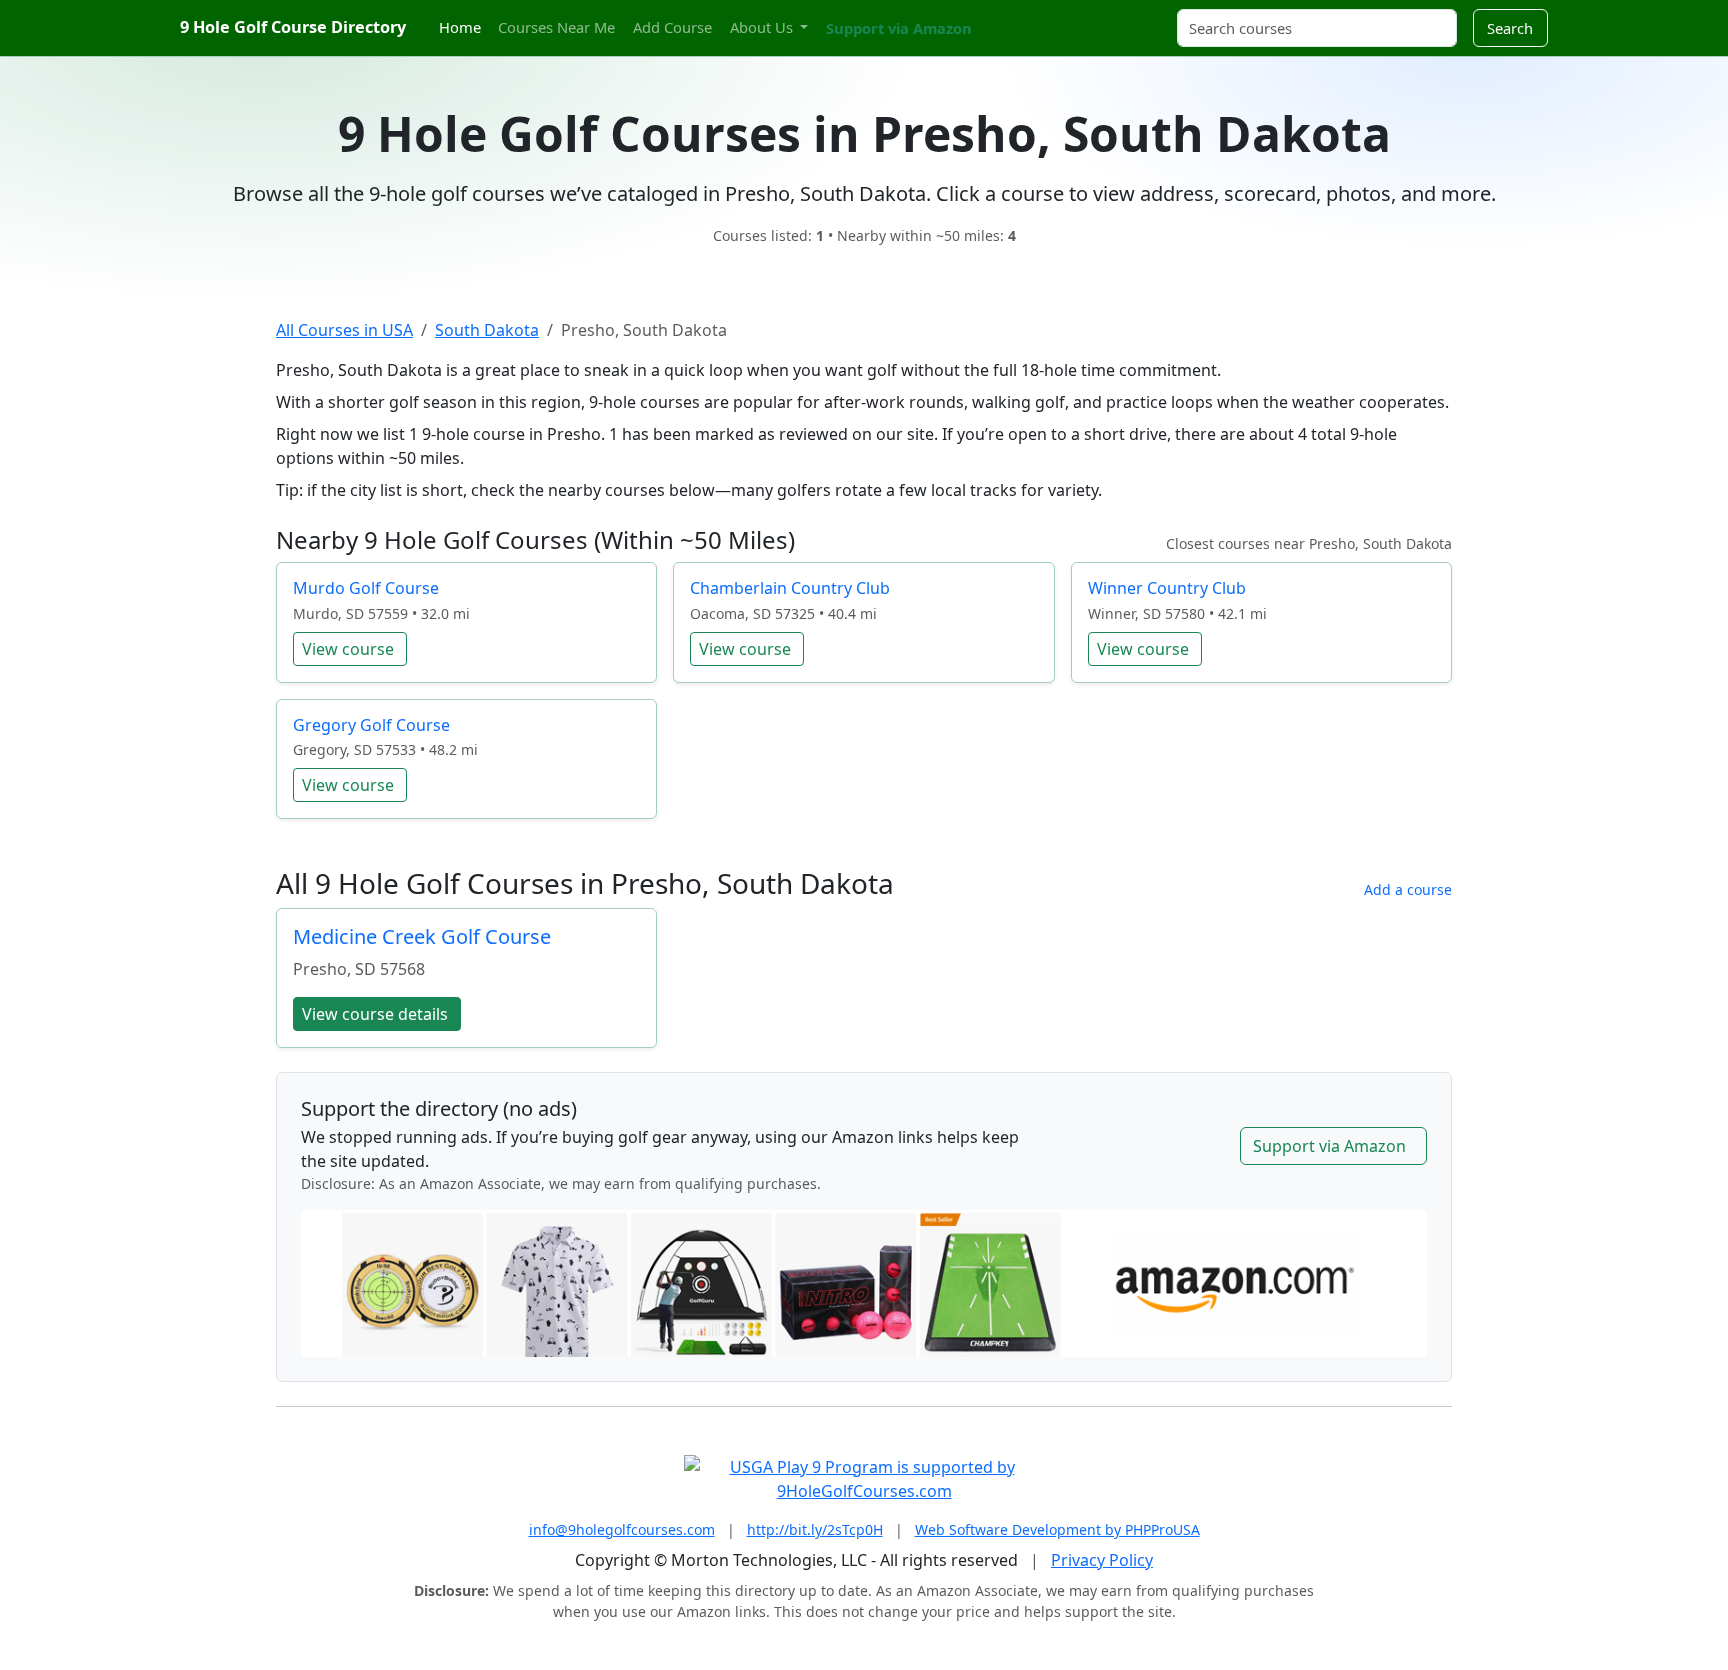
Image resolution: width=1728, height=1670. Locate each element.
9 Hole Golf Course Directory (293, 27)
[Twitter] (994, 16)
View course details (375, 1014)
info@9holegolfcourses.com (622, 1529)
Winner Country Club (1167, 588)
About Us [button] (763, 27)
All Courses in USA (344, 330)
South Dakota (487, 330)
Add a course (1408, 889)
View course (348, 649)
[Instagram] (1011, 16)
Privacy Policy (1102, 1560)
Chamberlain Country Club (790, 588)
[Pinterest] (1029, 16)
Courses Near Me (556, 27)
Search (1510, 28)
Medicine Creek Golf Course (422, 936)
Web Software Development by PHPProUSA (1057, 1529)
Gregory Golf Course (371, 725)
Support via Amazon (899, 28)
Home (460, 27)
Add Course (672, 27)
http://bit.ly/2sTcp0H (815, 1529)
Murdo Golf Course (366, 588)
